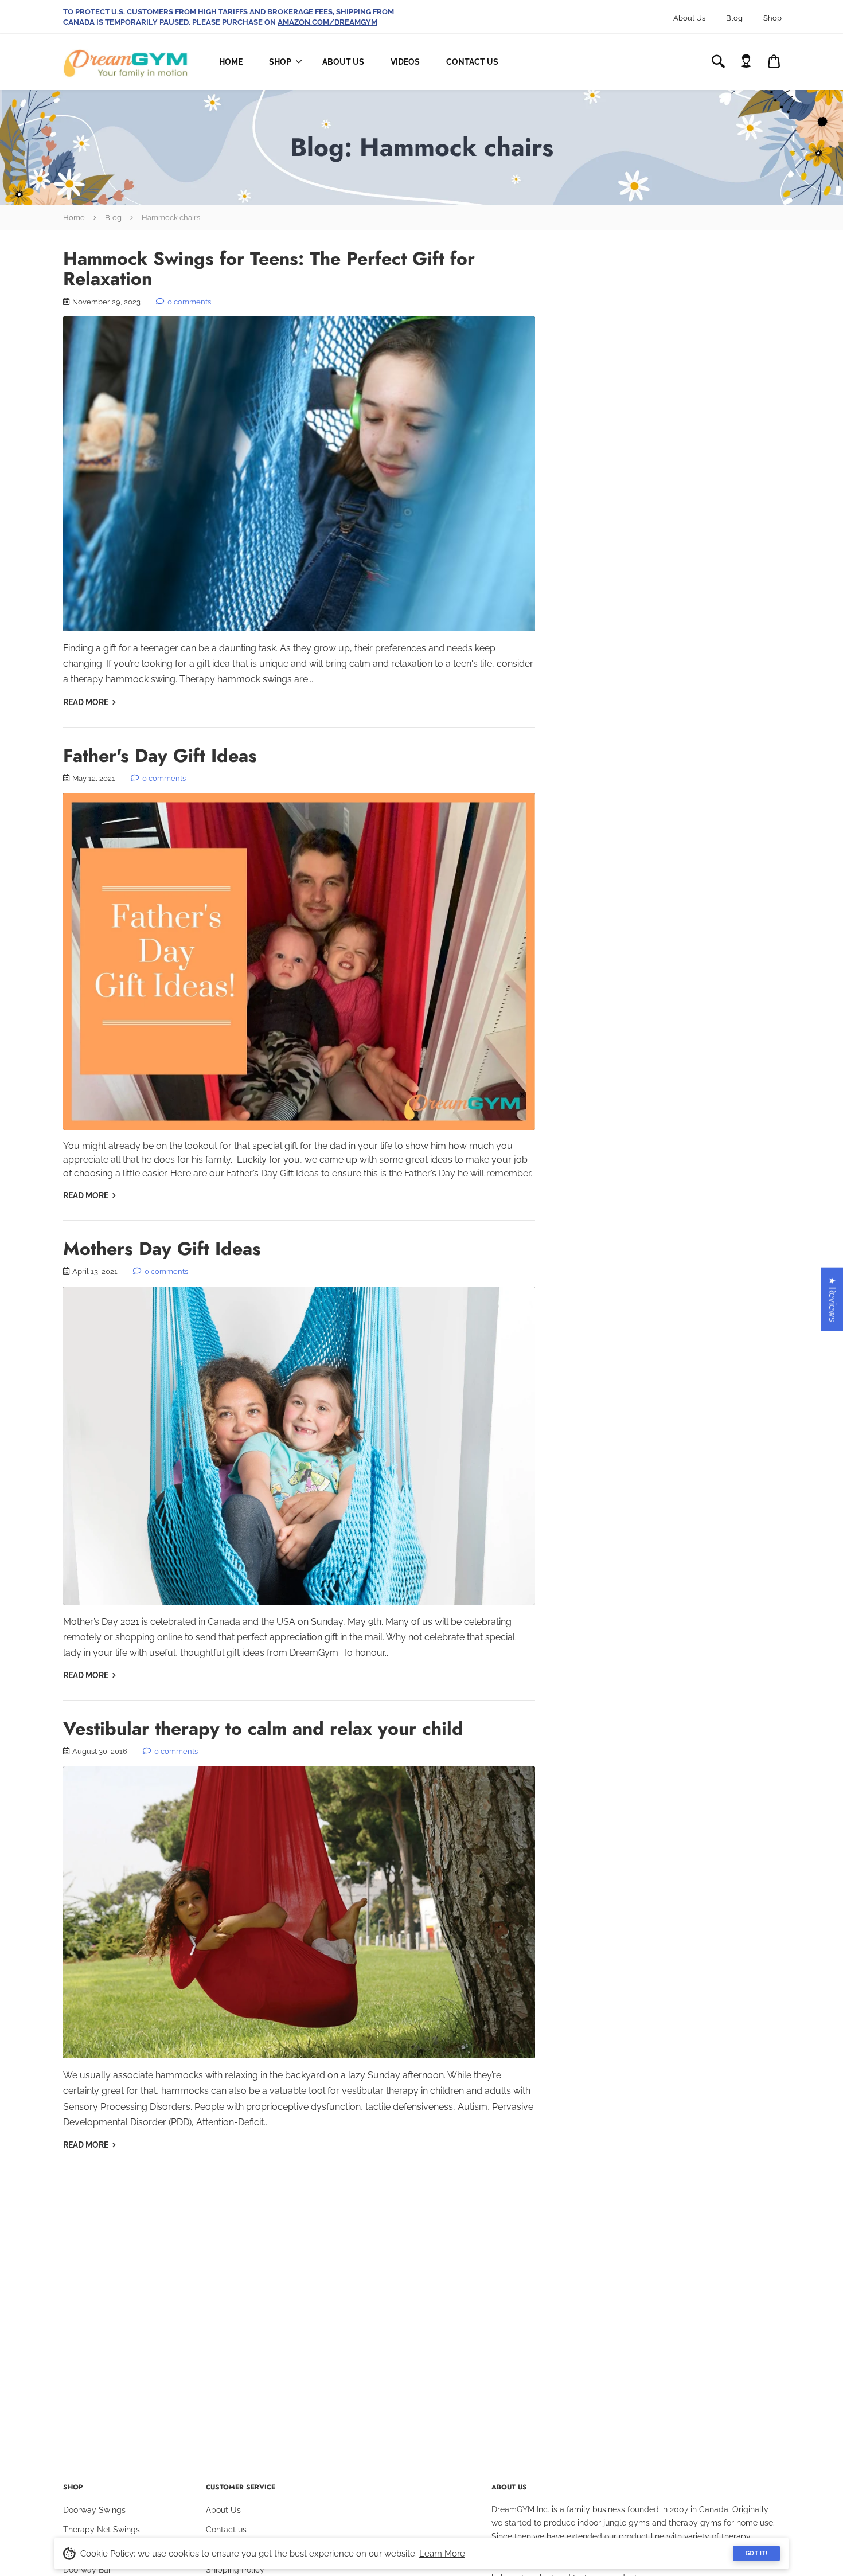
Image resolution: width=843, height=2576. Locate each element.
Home (231, 62)
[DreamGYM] (126, 62)
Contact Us (472, 62)
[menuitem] (282, 62)
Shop (772, 18)
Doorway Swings (94, 2510)
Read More (87, 702)
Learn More (442, 2554)
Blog (734, 18)
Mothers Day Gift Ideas (162, 1249)
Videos (405, 62)
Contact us (226, 2530)
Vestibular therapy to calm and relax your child (263, 1729)
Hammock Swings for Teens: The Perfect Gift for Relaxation (269, 269)
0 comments (188, 302)
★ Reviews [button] (832, 1299)
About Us (689, 18)
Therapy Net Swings (102, 2530)
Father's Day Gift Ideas (160, 756)
